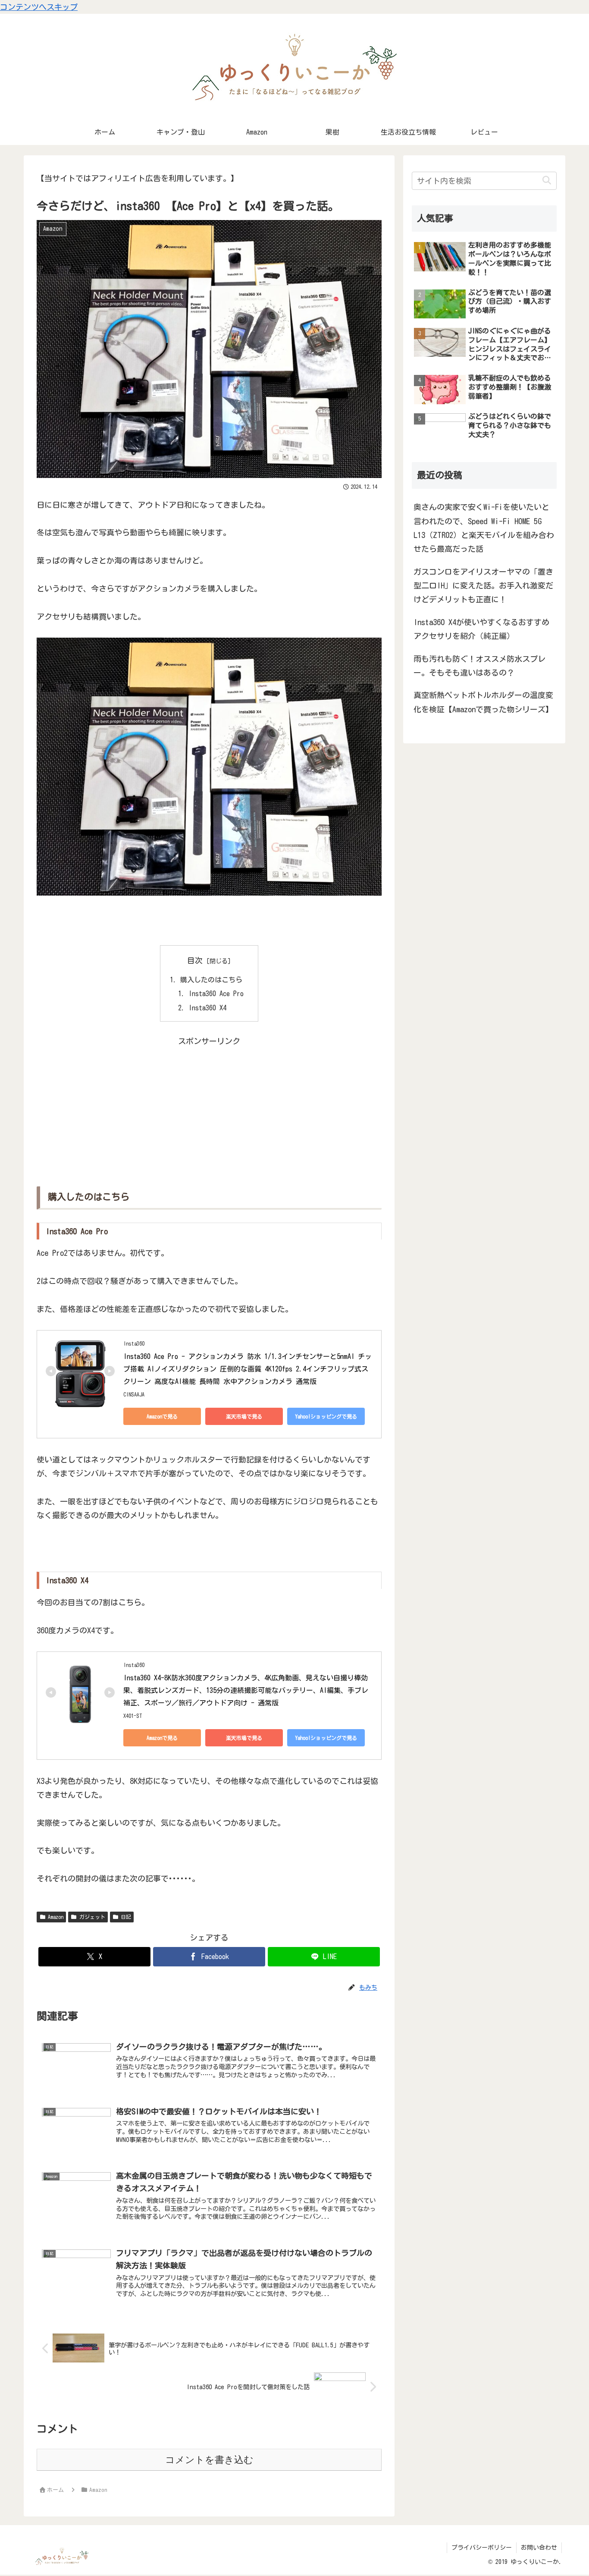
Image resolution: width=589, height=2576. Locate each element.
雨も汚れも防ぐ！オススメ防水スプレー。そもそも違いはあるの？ (479, 666)
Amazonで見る (162, 1416)
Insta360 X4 (207, 1008)
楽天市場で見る (244, 1416)
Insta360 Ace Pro (216, 994)
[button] (547, 181)
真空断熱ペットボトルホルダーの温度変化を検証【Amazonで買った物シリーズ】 (483, 702)
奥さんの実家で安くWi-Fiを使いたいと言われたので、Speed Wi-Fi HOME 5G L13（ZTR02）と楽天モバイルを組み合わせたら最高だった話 (484, 528)
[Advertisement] (209, 1109)
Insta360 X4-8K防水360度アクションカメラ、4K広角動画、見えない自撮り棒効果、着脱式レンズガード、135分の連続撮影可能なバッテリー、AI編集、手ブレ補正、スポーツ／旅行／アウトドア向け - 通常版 (246, 1690)
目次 (195, 960)
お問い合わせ (539, 2548)
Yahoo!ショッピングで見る (326, 1416)
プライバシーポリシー (482, 2548)
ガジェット (92, 1917)
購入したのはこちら (211, 980)
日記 (126, 1917)
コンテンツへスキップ (39, 7)
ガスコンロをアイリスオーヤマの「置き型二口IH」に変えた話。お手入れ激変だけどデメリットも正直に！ (483, 586)
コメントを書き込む (209, 2460)
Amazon (56, 1917)
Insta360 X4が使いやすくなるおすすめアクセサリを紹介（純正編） (481, 629)
